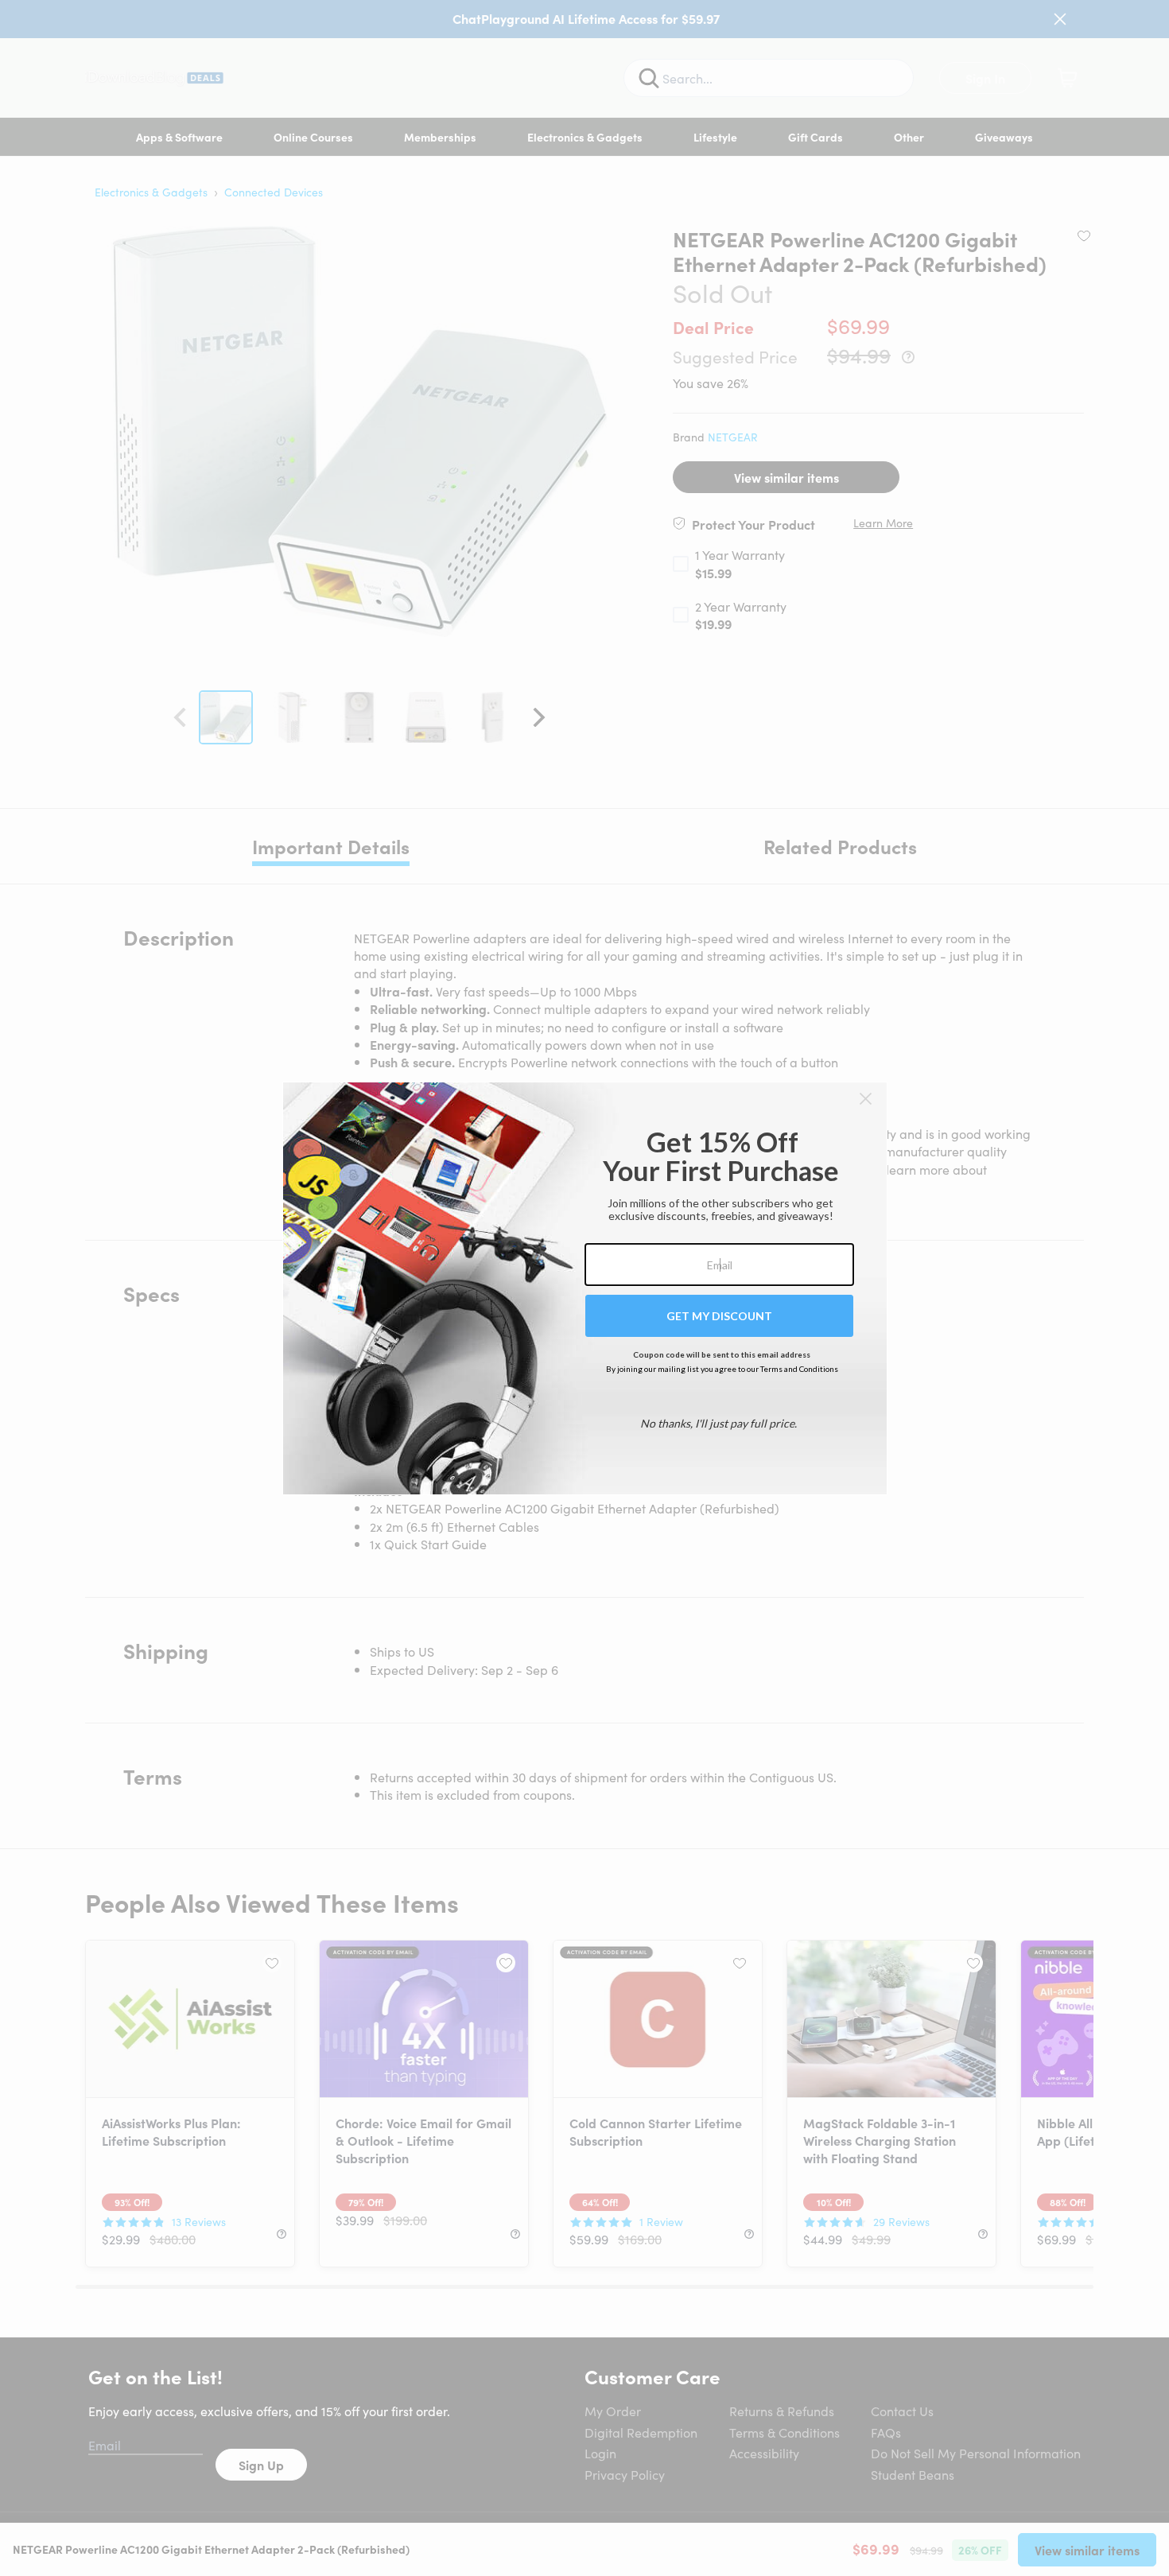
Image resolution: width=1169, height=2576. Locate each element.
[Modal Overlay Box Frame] (585, 1288)
